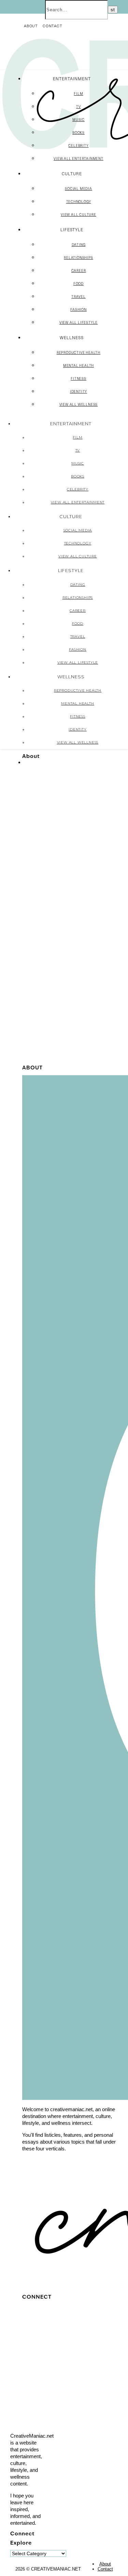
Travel (79, 296)
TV (79, 107)
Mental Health (79, 365)
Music (79, 120)
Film (78, 94)
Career (79, 271)
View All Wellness (79, 404)
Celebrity (78, 146)
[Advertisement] (64, 998)
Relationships (78, 258)
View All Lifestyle (79, 322)
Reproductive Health (79, 352)
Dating (79, 245)
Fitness (79, 378)
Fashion (79, 309)
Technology (79, 202)
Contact (53, 26)
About (31, 26)
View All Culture (79, 214)
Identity (79, 391)
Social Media (79, 189)
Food (79, 283)
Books (79, 133)
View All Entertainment (79, 158)
